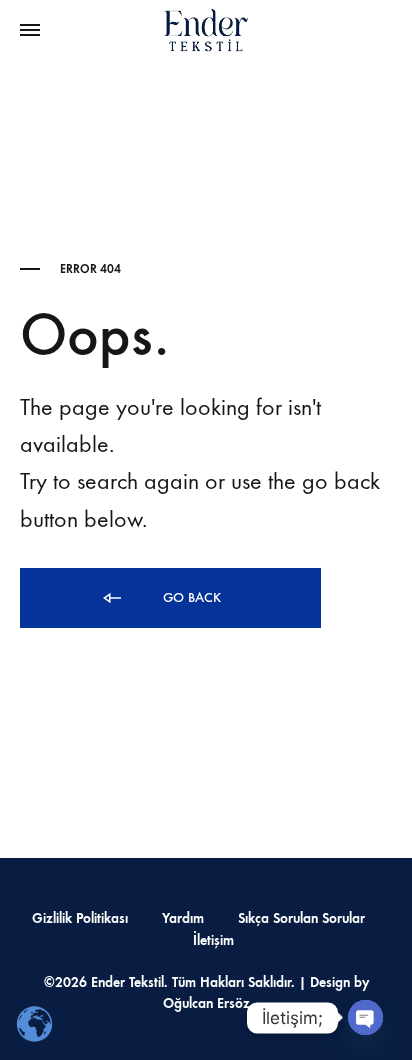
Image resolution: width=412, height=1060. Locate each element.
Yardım (183, 918)
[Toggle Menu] (30, 31)
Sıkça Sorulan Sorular (301, 918)
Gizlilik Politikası (80, 918)
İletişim (213, 940)
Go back (190, 597)
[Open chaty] (365, 1017)
